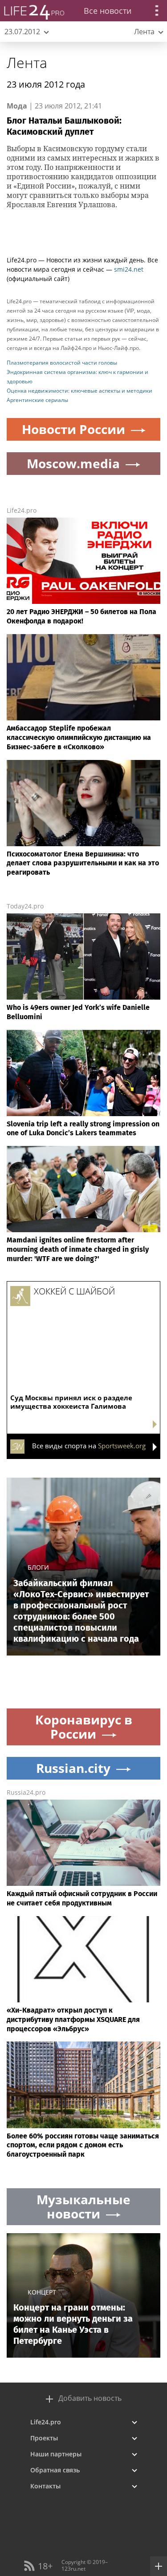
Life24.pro (22, 510)
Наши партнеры (56, 2454)
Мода (17, 106)
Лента (27, 62)
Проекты (44, 2438)
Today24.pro (25, 906)
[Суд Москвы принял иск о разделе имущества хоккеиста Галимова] (83, 1321)
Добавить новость (90, 2398)
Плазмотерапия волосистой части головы (62, 363)
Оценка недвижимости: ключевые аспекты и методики (79, 391)
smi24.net (129, 269)
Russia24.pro (26, 1792)
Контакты (45, 2486)
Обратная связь (55, 2470)
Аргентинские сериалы (37, 400)
